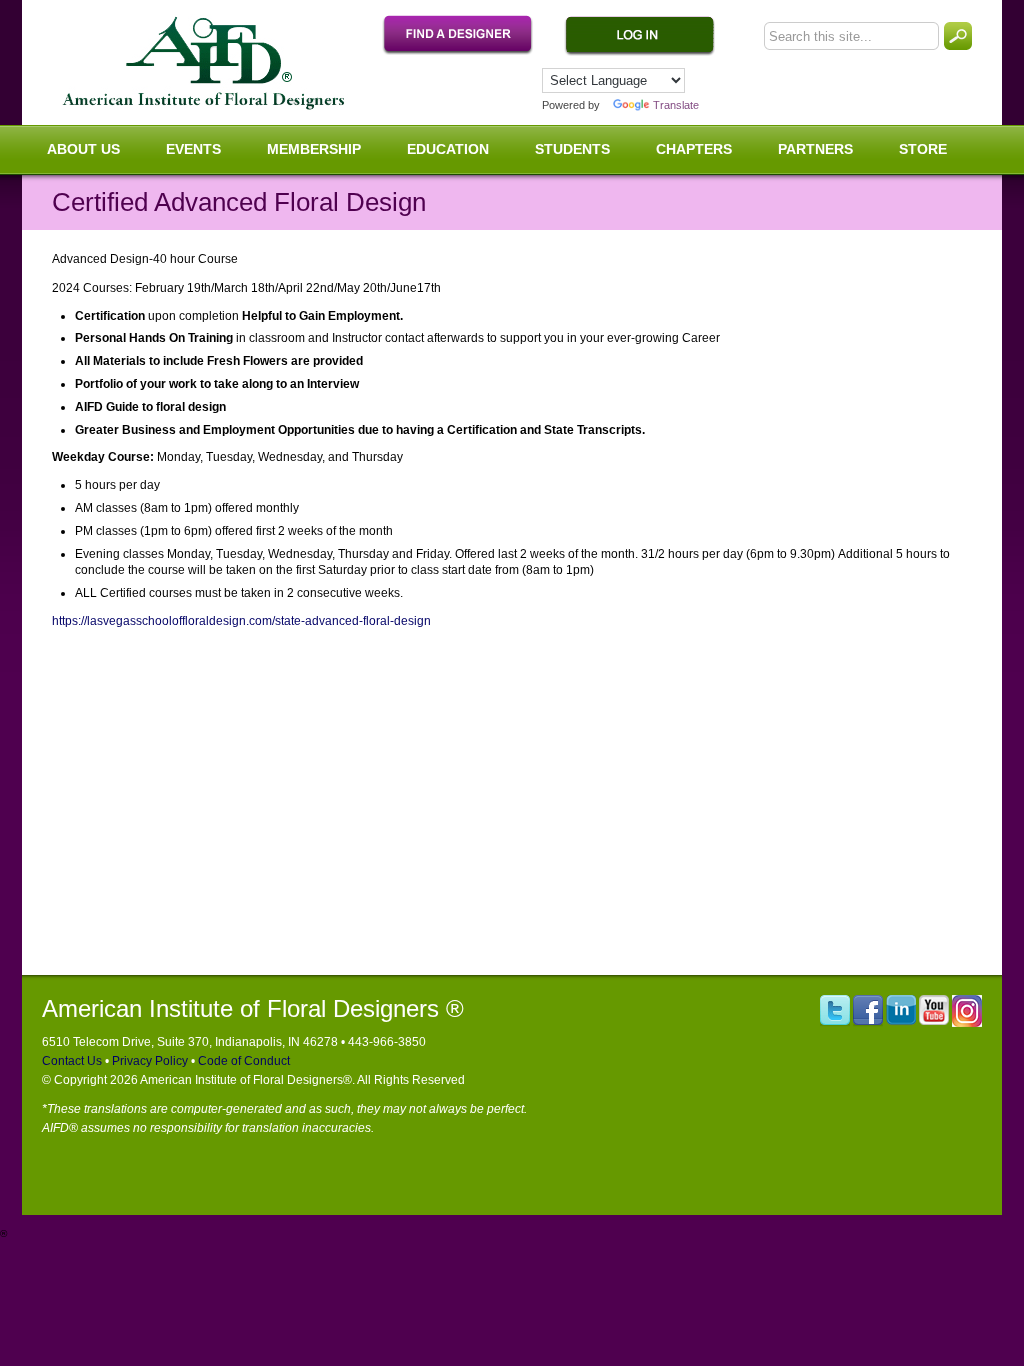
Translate (676, 105)
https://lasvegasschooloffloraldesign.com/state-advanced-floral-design (241, 621)
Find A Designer (468, 36)
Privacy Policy (148, 1061)
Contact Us (72, 1061)
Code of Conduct (242, 1061)
